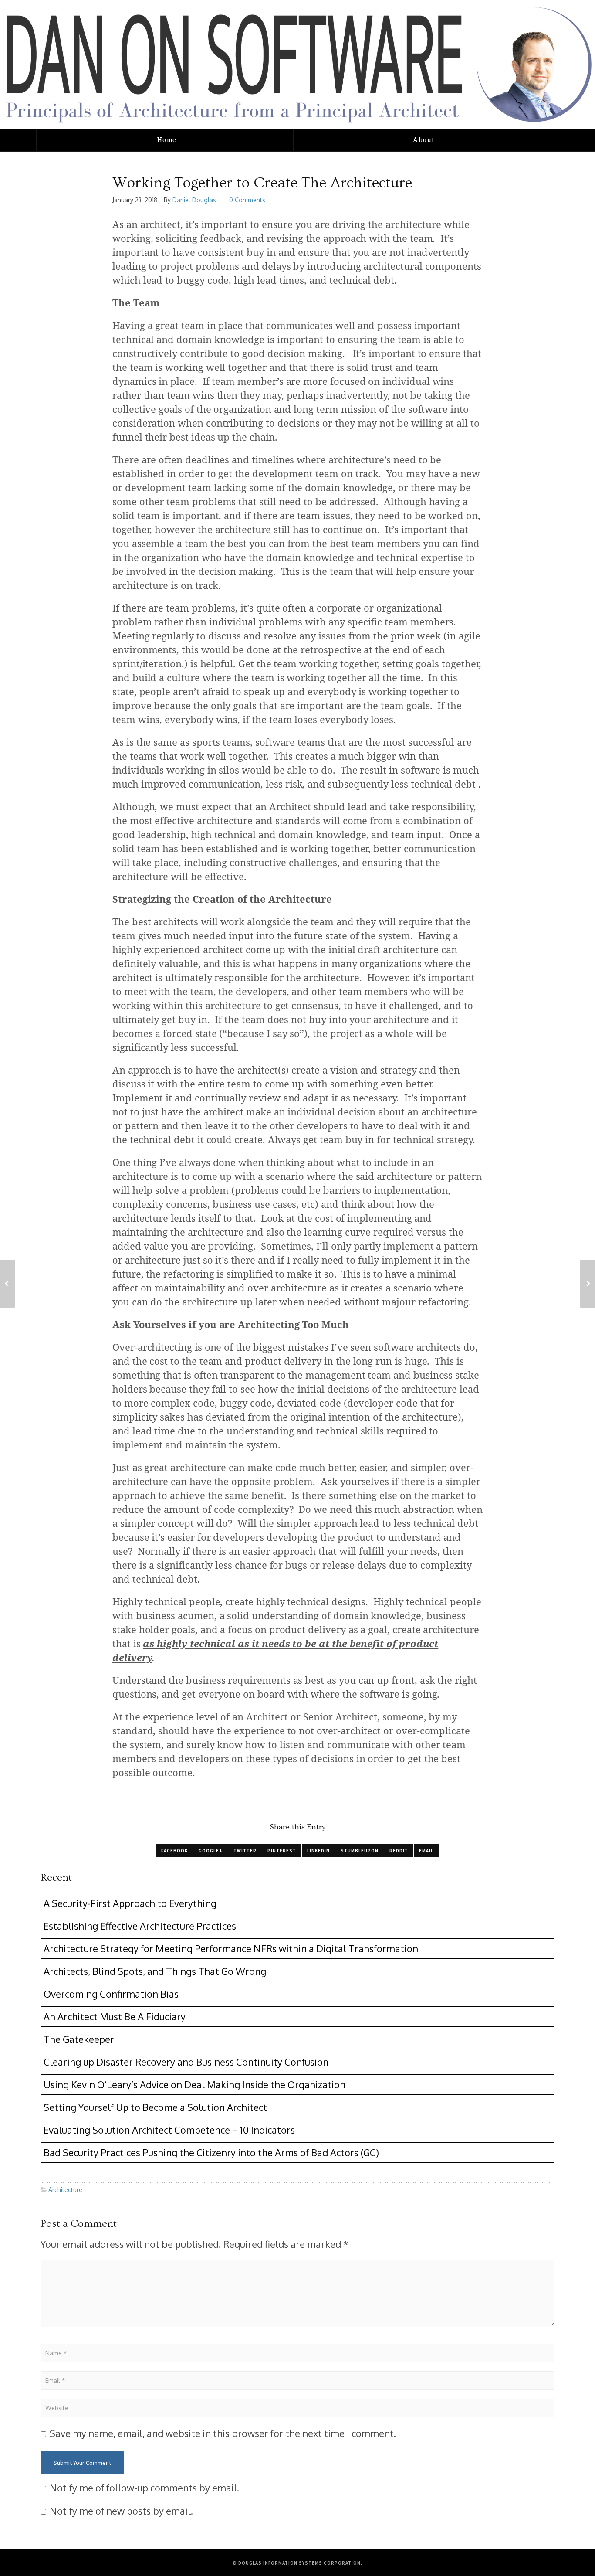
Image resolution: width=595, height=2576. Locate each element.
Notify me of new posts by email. (121, 2511)
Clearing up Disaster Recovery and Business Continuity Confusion (186, 2062)
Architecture (65, 2190)
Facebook (174, 1851)
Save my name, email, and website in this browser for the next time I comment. (223, 2433)
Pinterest (282, 1851)
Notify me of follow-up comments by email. (144, 2488)
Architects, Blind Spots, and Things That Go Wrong (155, 1971)
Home (167, 140)
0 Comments (247, 200)
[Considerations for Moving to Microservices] (8, 1284)
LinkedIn (318, 1851)
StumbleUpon (360, 1851)
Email (426, 1851)
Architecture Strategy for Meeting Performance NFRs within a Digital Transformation (231, 1948)
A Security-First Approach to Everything (130, 1903)
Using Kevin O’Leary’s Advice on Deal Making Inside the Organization (194, 2084)
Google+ (211, 1851)
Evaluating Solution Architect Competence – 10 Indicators (169, 2130)
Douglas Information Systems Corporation (299, 2563)
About (424, 140)
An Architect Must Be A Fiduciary (115, 2016)
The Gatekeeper (79, 2039)
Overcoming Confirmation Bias (111, 1994)
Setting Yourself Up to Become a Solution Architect (155, 2107)
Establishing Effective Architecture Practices (140, 1926)
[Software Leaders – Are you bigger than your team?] (587, 1284)
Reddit (399, 1851)
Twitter (245, 1851)
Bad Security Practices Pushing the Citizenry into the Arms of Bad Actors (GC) (211, 2152)
